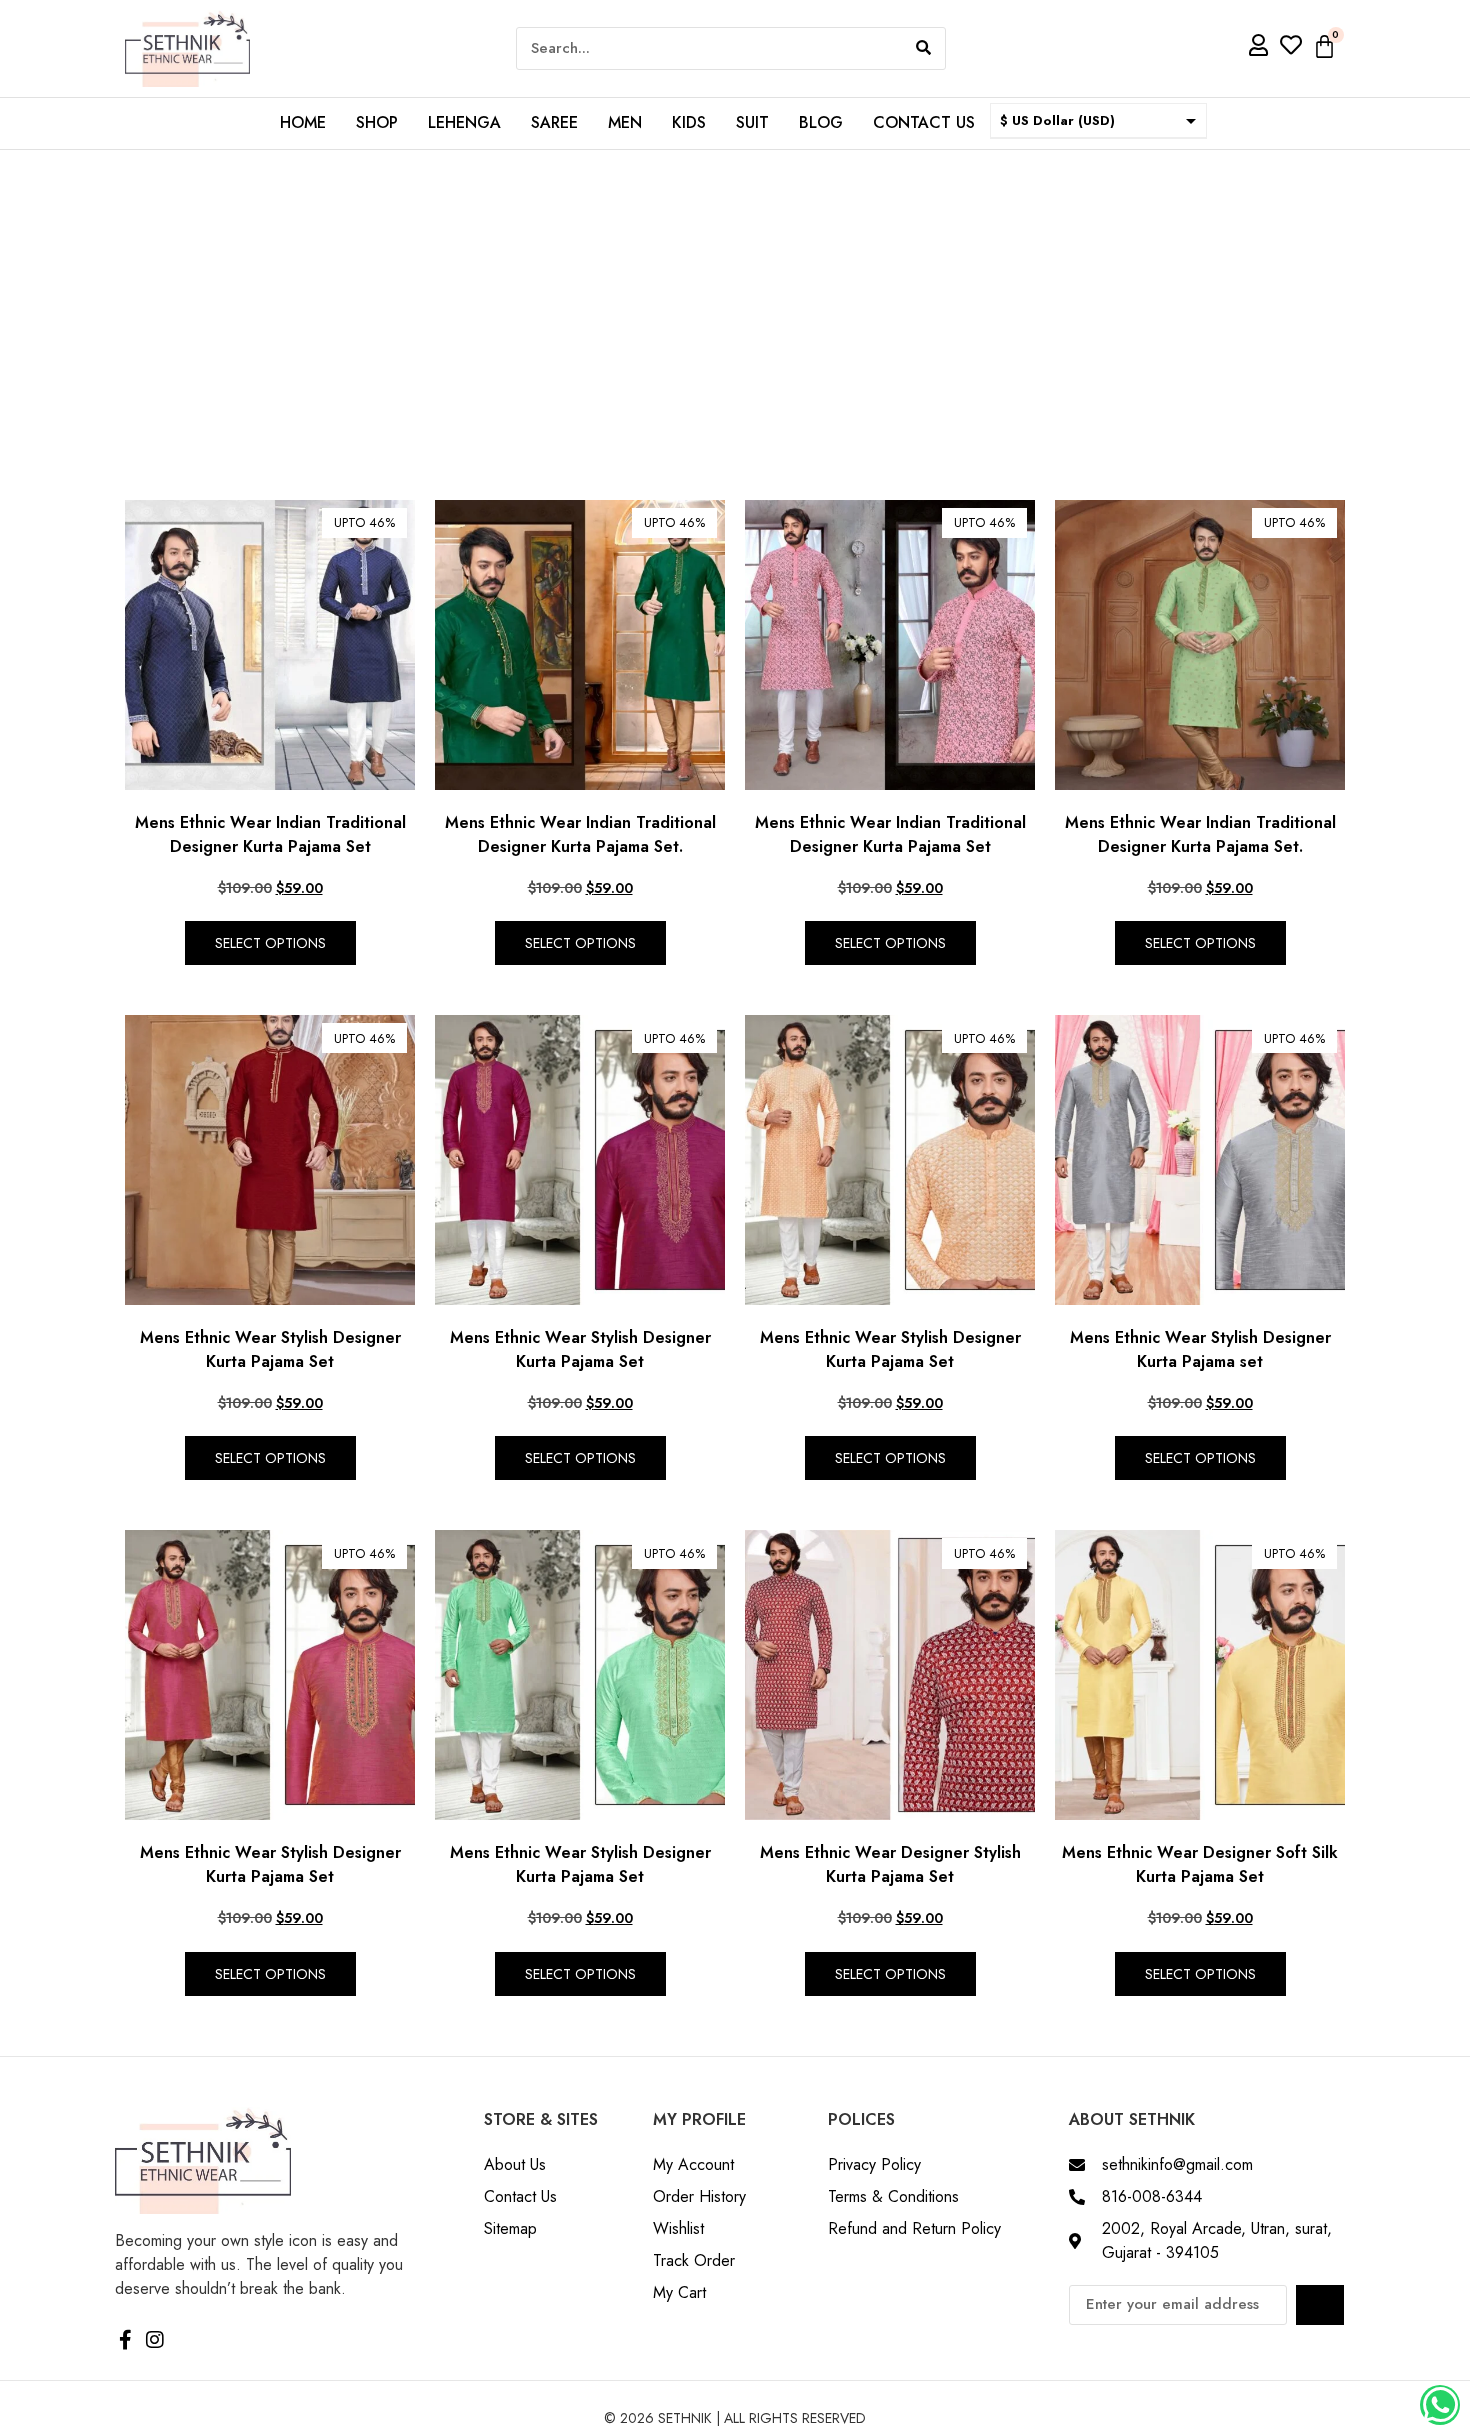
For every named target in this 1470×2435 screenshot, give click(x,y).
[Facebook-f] (125, 2340)
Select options (270, 943)
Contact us (924, 122)
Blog (821, 122)
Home (303, 122)
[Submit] (1320, 2305)
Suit (752, 122)
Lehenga (464, 122)
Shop (377, 122)
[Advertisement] (735, 300)
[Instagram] (155, 2340)
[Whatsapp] (1440, 2405)
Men (625, 122)
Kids (689, 122)
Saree (554, 122)
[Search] (923, 48)
